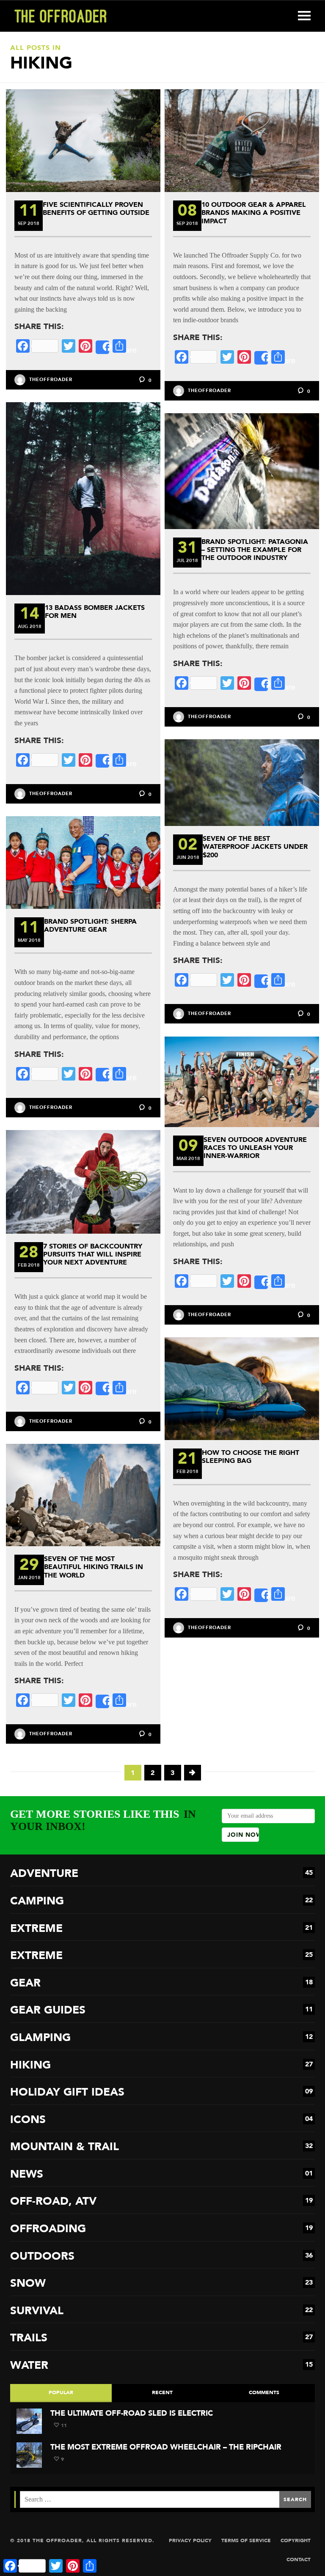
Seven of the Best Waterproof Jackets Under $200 (255, 846)
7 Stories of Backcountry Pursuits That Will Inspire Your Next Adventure (93, 1254)
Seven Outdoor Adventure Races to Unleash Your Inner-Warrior (255, 1148)
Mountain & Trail (161, 2147)
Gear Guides (161, 2010)
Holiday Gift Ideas (161, 2092)
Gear (161, 1983)
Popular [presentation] (61, 2392)
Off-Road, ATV (161, 2201)
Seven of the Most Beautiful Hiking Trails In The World (94, 1567)
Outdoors (161, 2256)
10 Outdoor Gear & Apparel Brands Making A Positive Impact (254, 213)
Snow (161, 2283)
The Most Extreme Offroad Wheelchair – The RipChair (166, 2447)
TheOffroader (51, 380)
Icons (161, 2119)
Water (161, 2365)
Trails (161, 2338)
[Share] (102, 347)
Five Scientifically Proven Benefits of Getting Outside (96, 208)
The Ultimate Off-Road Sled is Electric (132, 2413)
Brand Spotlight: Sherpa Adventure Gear (90, 925)
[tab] (61, 2393)
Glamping (161, 2037)
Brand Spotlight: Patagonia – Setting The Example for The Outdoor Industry (255, 550)
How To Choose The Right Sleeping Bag (251, 1457)
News (161, 2174)
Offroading (161, 2229)
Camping (161, 1901)
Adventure (161, 1873)
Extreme (161, 1928)
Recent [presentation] (162, 2392)
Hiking (161, 2065)
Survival (161, 2311)
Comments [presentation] (264, 2392)
